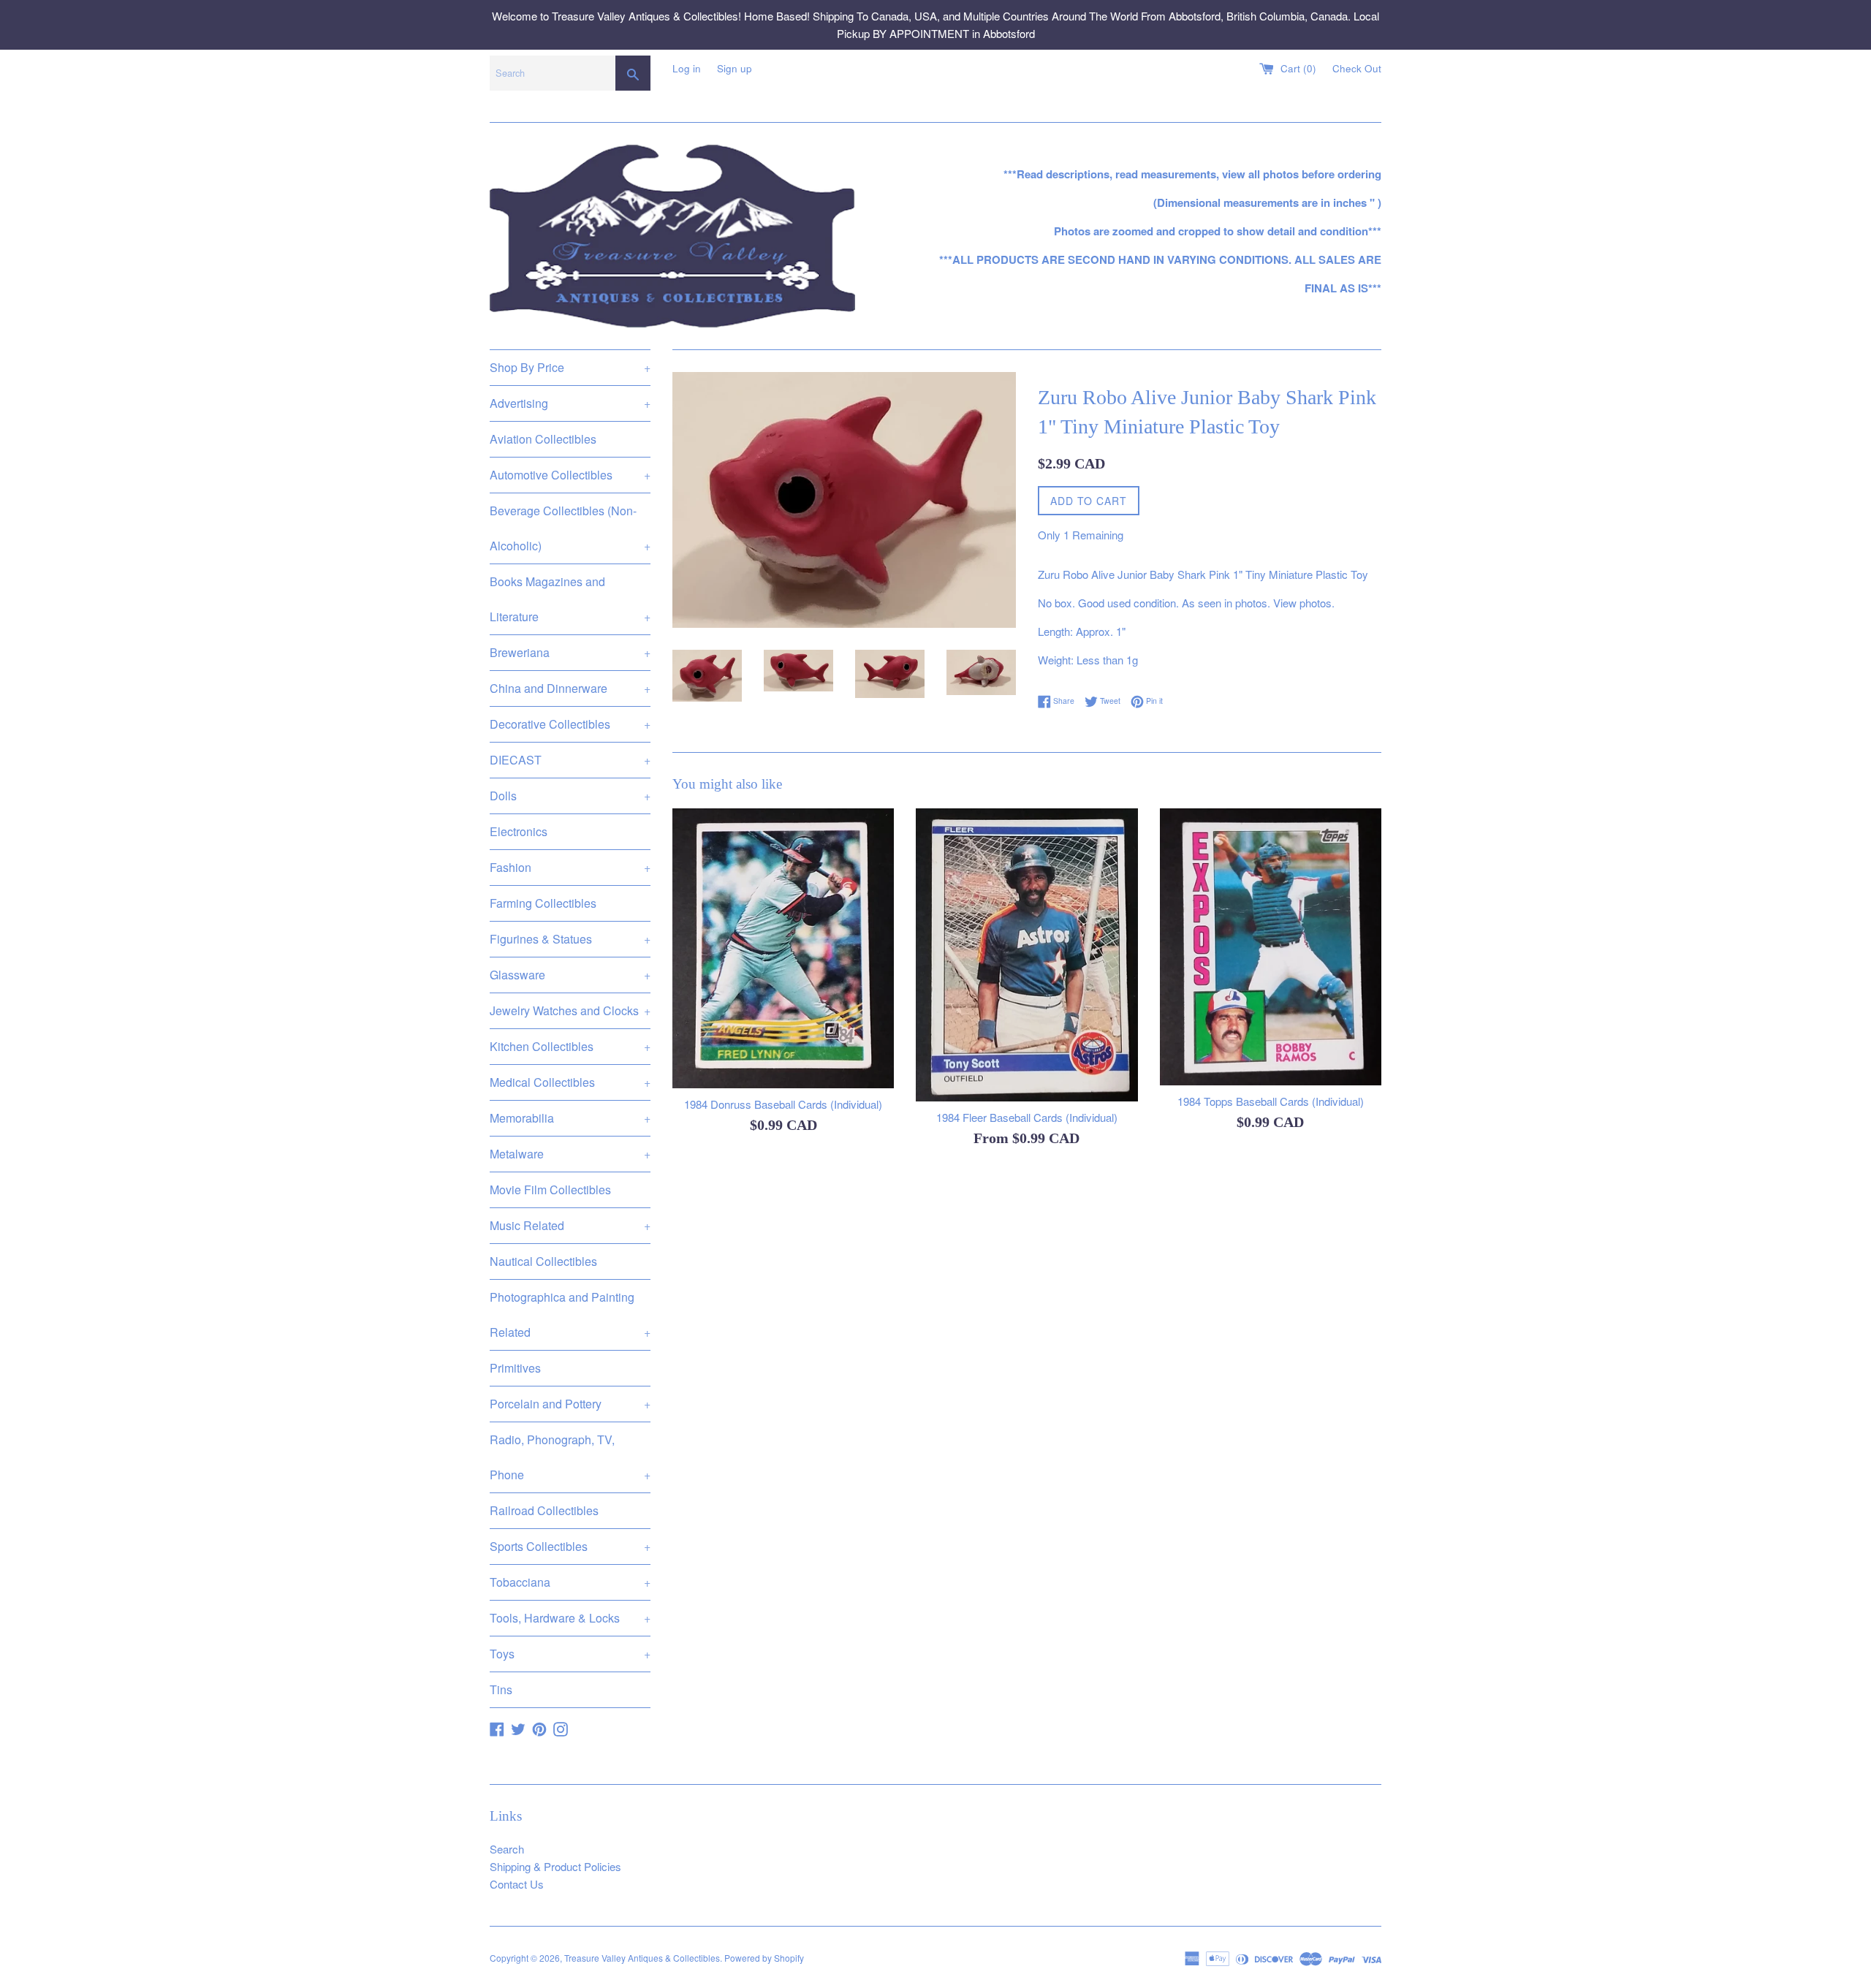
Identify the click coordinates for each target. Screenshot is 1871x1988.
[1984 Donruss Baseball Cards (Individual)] (783, 948)
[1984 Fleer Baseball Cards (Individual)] (1026, 955)
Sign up (735, 68)
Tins (501, 1689)
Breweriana (570, 652)
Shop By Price (570, 367)
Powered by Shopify (764, 1958)
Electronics (519, 831)
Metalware (570, 1154)
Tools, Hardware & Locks (570, 1618)
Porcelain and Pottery (570, 1404)
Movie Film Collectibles (550, 1190)
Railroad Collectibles (544, 1510)
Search (507, 1849)
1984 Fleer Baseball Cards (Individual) (1027, 1117)
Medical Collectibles (570, 1082)
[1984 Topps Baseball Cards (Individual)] (1271, 947)
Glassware (570, 975)
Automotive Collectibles (570, 475)
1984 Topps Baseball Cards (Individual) (1271, 1101)
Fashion (570, 867)
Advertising (570, 403)
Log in (687, 68)
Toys (570, 1654)
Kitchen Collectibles (570, 1046)
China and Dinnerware (570, 688)
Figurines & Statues (570, 939)
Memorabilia (570, 1118)
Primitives (515, 1368)
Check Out (1357, 68)
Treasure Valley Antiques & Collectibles (642, 1958)
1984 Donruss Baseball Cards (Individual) (783, 1104)
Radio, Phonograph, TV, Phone (570, 1457)
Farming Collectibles (543, 903)
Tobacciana (570, 1582)
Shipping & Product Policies (555, 1866)
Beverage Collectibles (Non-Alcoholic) (570, 528)
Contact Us (517, 1884)
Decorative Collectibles (570, 724)
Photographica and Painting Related (570, 1314)
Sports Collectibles (570, 1546)
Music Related (570, 1225)
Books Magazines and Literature (570, 599)
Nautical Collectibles (543, 1261)
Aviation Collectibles (543, 439)
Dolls (570, 796)
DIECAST (570, 760)
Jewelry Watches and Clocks (570, 1010)
